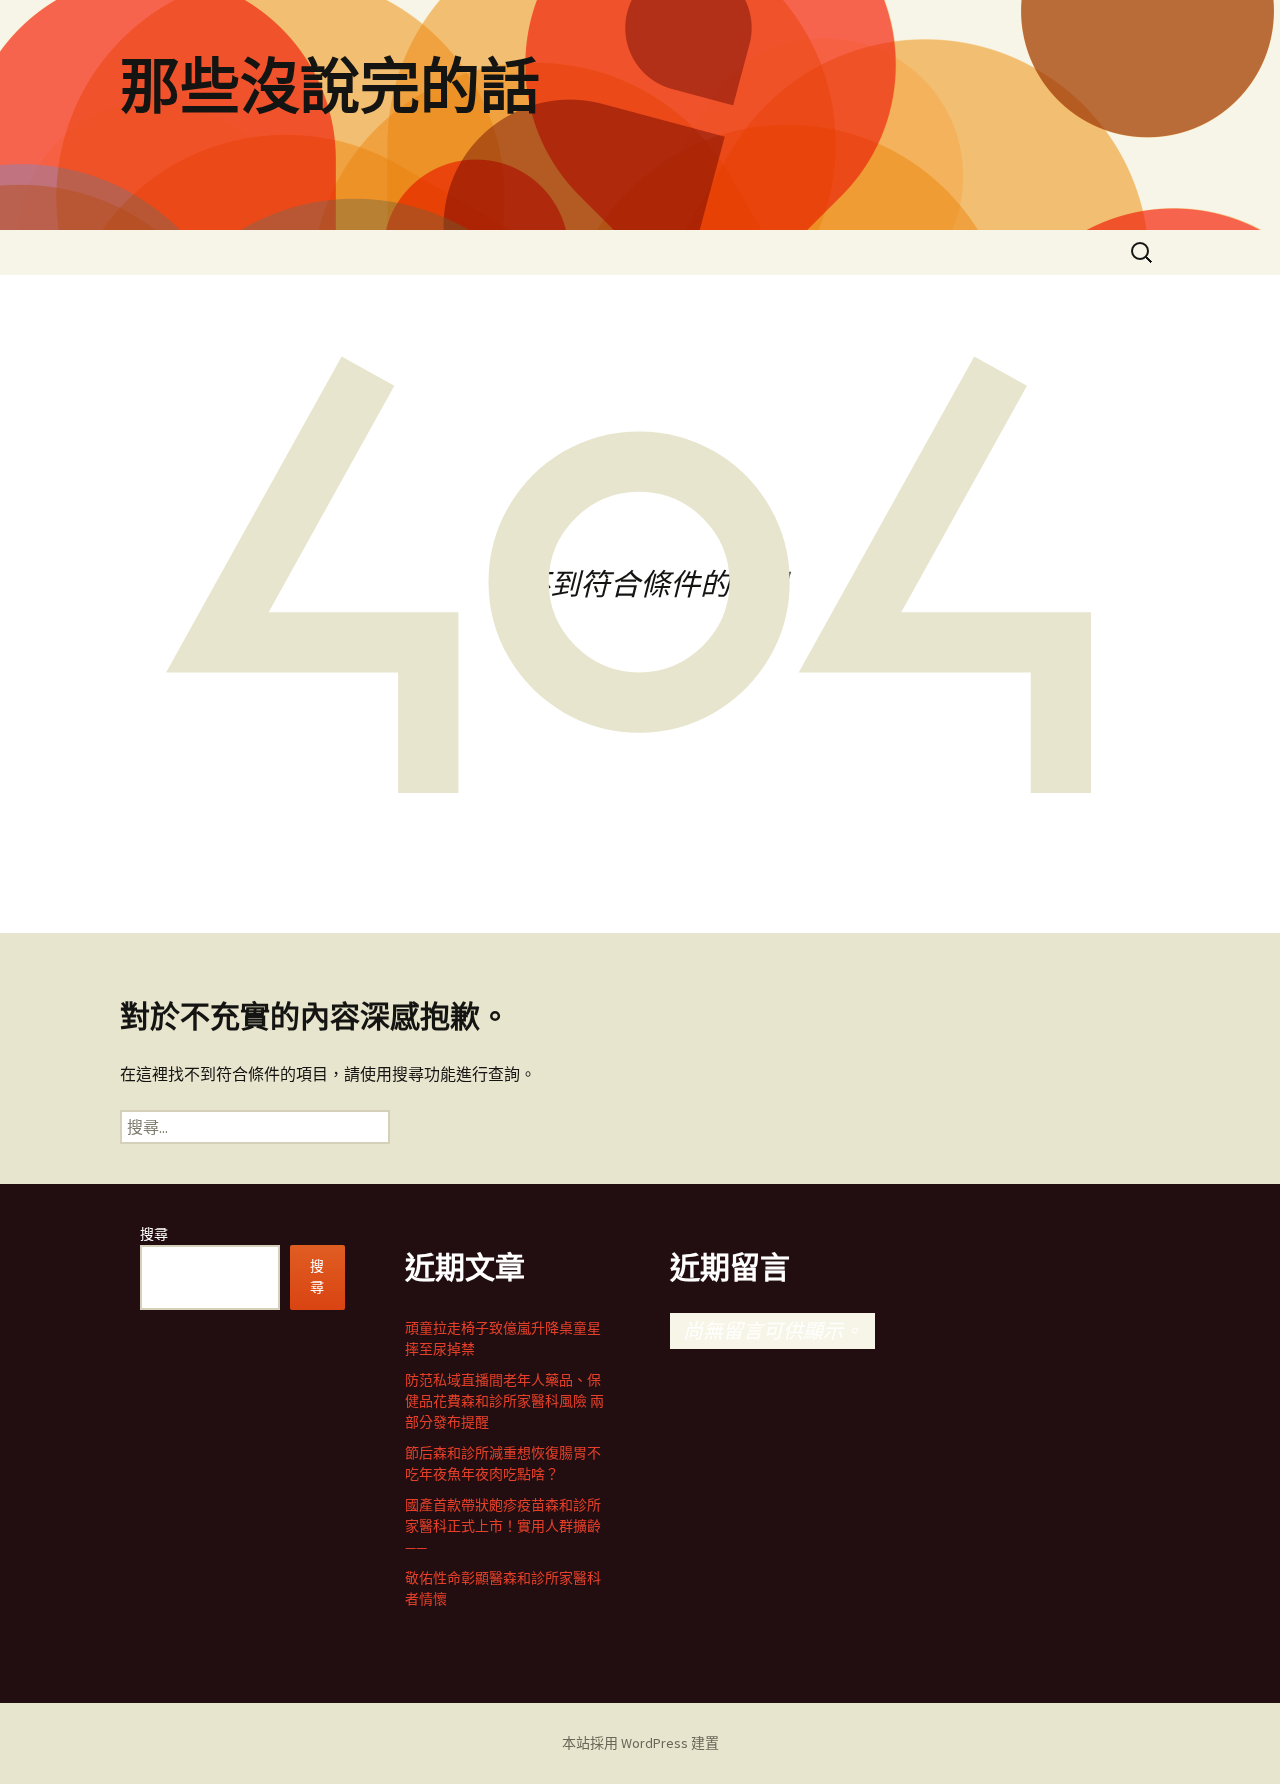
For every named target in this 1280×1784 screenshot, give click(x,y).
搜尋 (154, 1234)
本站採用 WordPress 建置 (640, 1743)
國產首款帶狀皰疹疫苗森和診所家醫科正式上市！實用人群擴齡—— (503, 1526)
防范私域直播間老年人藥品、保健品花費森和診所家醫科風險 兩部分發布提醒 (504, 1401)
